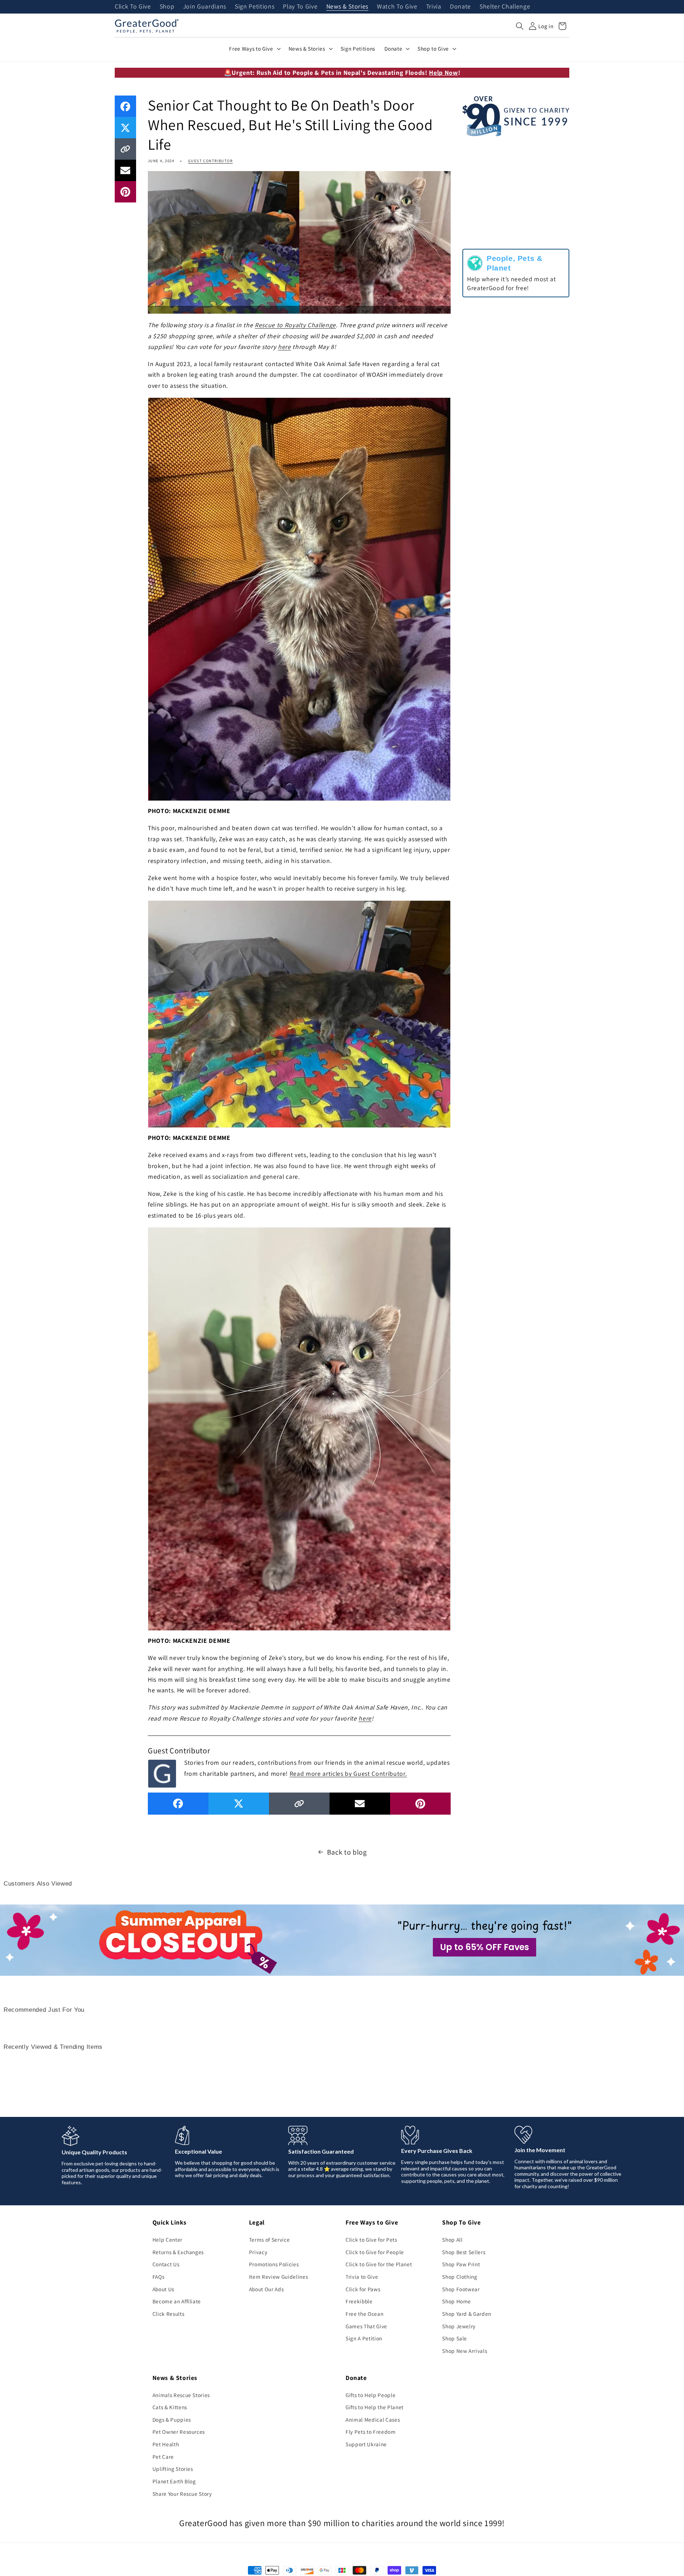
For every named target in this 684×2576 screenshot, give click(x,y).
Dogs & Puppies (172, 2420)
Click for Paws (363, 2289)
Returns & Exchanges (178, 2252)
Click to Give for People (375, 2252)
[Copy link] (125, 149)
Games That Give (366, 2326)
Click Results (169, 2314)
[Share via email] (125, 170)
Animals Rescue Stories (181, 2395)
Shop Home (457, 2301)
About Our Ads (266, 2289)
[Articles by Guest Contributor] (162, 1773)
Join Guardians (205, 7)
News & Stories (347, 7)
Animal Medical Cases (373, 2420)
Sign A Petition (364, 2338)
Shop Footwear (461, 2289)
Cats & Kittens (170, 2407)
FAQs (159, 2277)
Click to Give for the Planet (379, 2264)
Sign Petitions (255, 7)
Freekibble (359, 2301)
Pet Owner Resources (179, 2432)
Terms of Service (270, 2240)
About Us (163, 2289)
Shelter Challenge (505, 7)
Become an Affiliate (177, 2301)
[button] (520, 26)
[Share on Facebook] (125, 106)
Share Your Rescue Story (182, 2494)
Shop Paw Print (461, 2264)
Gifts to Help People (370, 2395)
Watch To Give (397, 7)
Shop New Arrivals (465, 2351)
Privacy (258, 2252)
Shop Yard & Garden (467, 2314)
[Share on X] (125, 128)
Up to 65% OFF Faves (484, 1947)
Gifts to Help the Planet (375, 2407)
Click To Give (133, 7)
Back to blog (347, 1852)
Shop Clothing (460, 2277)
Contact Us (166, 2264)
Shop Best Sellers (464, 2252)
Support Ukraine (366, 2444)
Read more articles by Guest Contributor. (348, 1773)
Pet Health (166, 2444)
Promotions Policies (274, 2264)
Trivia (434, 7)
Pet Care (163, 2457)
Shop (167, 7)
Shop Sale (455, 2338)
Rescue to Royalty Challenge (295, 325)
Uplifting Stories (173, 2469)
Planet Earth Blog (174, 2481)
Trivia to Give (362, 2277)
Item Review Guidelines (279, 2277)
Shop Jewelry (459, 2326)
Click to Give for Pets (371, 2240)
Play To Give (300, 7)
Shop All (452, 2240)
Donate (460, 7)
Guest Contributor (210, 161)
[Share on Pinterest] (125, 192)
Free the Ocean (364, 2314)
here (284, 347)
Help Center (167, 2240)
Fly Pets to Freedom (371, 2432)
